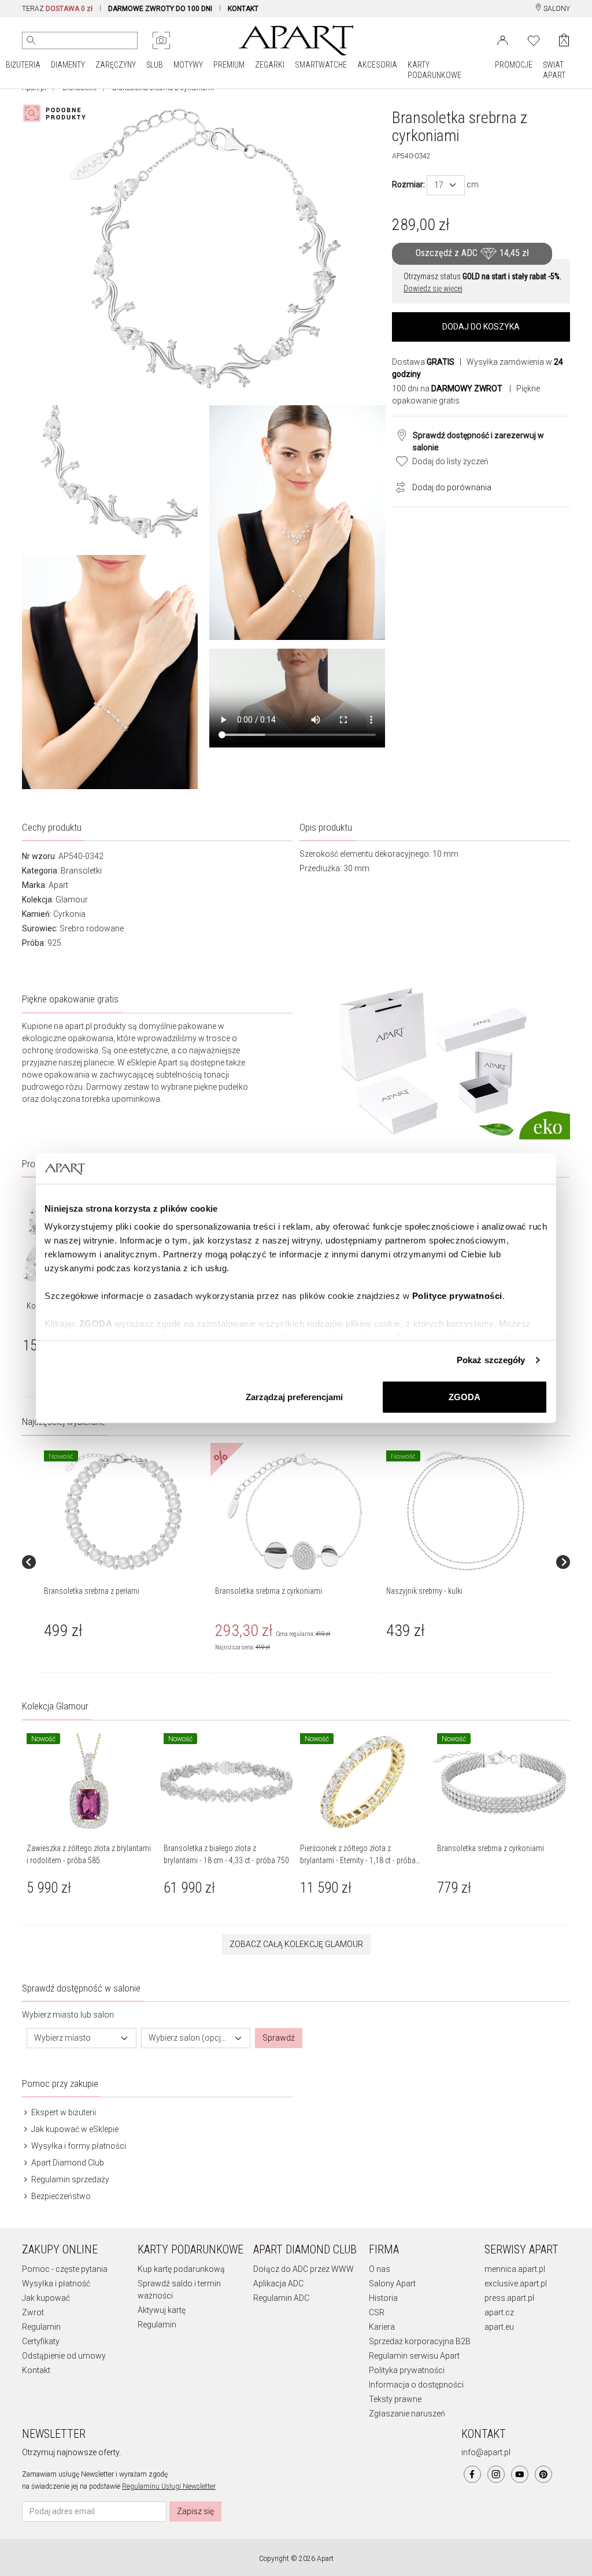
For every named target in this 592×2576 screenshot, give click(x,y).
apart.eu (499, 2327)
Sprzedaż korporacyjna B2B (420, 2341)
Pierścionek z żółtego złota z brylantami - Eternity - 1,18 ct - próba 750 (358, 1860)
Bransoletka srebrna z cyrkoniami (269, 1591)
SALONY (556, 9)
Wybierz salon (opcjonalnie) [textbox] (189, 2038)
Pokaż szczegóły (491, 1360)
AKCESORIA (377, 65)
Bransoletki (81, 871)
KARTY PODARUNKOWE (434, 70)
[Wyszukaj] (31, 40)
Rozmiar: (408, 184)
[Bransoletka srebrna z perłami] (124, 1511)
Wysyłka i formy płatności (78, 2146)
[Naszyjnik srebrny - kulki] (466, 1511)
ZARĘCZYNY (116, 65)
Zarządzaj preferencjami (294, 1396)
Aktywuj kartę (162, 2310)
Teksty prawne (395, 2399)
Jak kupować (46, 2298)
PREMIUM (229, 65)
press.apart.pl (509, 2298)
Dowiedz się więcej (433, 288)
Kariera (382, 2327)
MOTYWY (188, 65)
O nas (380, 2269)
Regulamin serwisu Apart (414, 2356)
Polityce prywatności (457, 1296)
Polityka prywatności (407, 2370)
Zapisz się (195, 2511)
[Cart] (564, 40)
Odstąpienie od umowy (64, 2356)
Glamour (72, 900)
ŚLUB (155, 65)
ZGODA (465, 1396)
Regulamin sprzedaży (69, 2179)
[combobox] (446, 185)
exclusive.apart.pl (516, 2283)
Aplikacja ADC (278, 2283)
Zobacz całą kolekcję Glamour (296, 1944)
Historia (383, 2298)
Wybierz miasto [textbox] (62, 2038)
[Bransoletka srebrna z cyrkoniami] (295, 1511)
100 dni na (447, 388)
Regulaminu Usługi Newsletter (169, 2486)
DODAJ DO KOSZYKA (481, 327)
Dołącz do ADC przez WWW (304, 2269)
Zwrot (33, 2312)
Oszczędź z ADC (472, 253)
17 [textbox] (439, 185)
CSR (377, 2312)
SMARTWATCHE (321, 65)
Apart (58, 885)
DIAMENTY (68, 65)
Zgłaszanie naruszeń (407, 2414)
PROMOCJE (514, 65)
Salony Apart (392, 2283)
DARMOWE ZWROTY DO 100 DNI (160, 9)
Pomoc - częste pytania (65, 2269)
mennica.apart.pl (515, 2269)
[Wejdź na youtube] (520, 2474)
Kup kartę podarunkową (181, 2269)
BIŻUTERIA (23, 65)
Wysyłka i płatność (56, 2283)
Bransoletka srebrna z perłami (92, 1591)
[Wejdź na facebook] (472, 2474)
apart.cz (499, 2312)
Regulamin (41, 2327)
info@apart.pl (486, 2452)
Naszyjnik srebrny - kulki (424, 1591)
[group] (125, 1563)
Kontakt (36, 2370)
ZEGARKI (270, 65)
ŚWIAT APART (554, 70)
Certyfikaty (41, 2341)
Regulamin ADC (281, 2298)
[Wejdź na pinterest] (543, 2474)
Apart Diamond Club (67, 2163)
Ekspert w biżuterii (63, 2112)
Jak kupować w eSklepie (74, 2129)
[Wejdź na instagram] (496, 2474)
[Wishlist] (534, 39)
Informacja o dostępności (416, 2385)
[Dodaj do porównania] (398, 486)
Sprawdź (279, 2038)
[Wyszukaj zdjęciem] (161, 40)
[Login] (503, 39)
